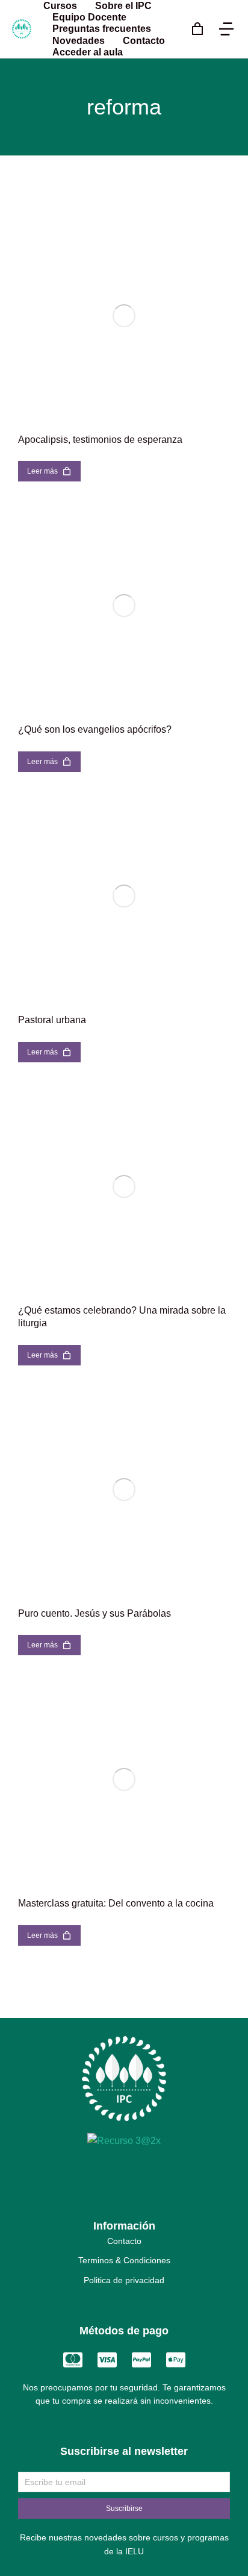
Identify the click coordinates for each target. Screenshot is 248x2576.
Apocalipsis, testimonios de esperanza (100, 440)
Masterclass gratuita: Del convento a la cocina (116, 1903)
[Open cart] (197, 29)
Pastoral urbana (52, 1020)
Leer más (42, 471)
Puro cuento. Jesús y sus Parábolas (95, 1613)
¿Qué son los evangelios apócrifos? (95, 729)
